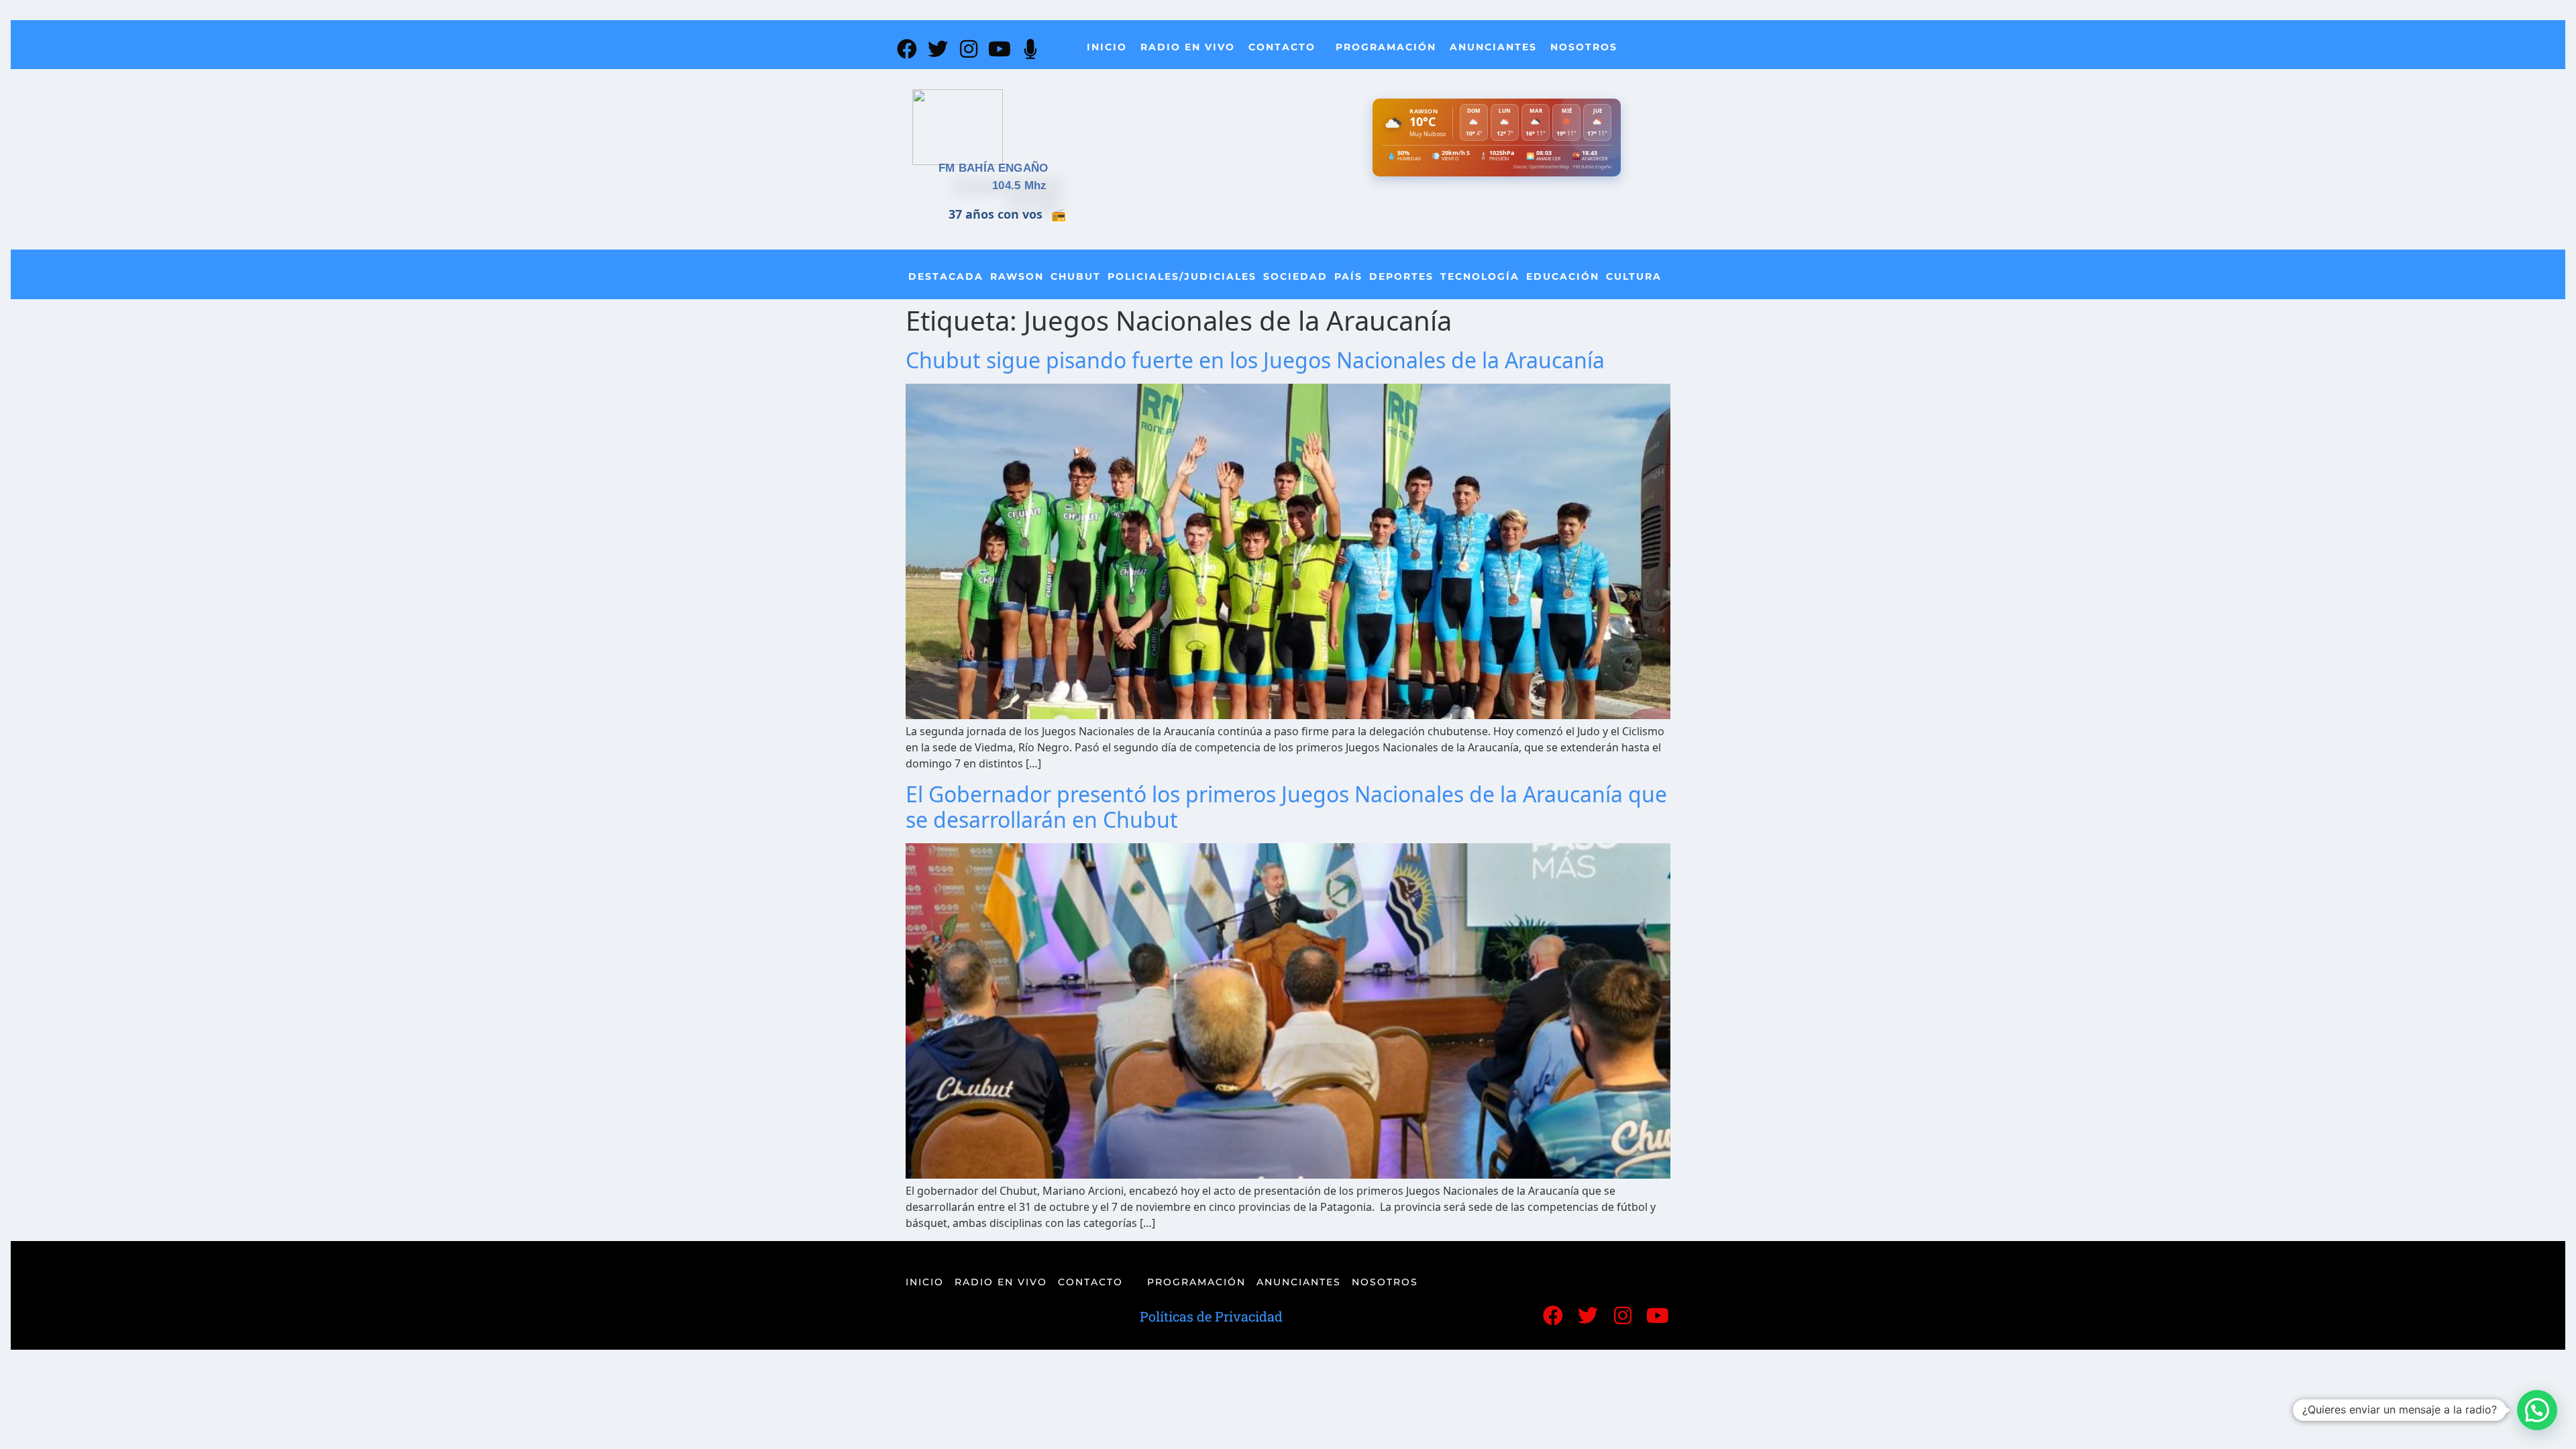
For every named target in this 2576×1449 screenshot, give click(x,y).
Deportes (1401, 276)
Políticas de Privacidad (1211, 1316)
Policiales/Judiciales (1182, 276)
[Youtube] (1000, 49)
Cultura (1634, 276)
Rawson (1017, 276)
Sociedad (1295, 276)
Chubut (1076, 276)
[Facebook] (907, 49)
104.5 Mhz (1020, 185)
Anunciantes (1493, 47)
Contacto (1282, 47)
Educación (1563, 276)
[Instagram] (969, 49)
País (1348, 276)
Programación (1386, 47)
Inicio (1107, 47)
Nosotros (1584, 47)
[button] (2537, 1410)
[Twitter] (938, 49)
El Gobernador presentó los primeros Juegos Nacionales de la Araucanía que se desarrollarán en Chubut (1286, 807)
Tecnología (1480, 276)
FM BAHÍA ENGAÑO (994, 168)
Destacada (946, 276)
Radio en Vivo (1188, 47)
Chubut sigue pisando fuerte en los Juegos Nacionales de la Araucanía (1255, 360)
